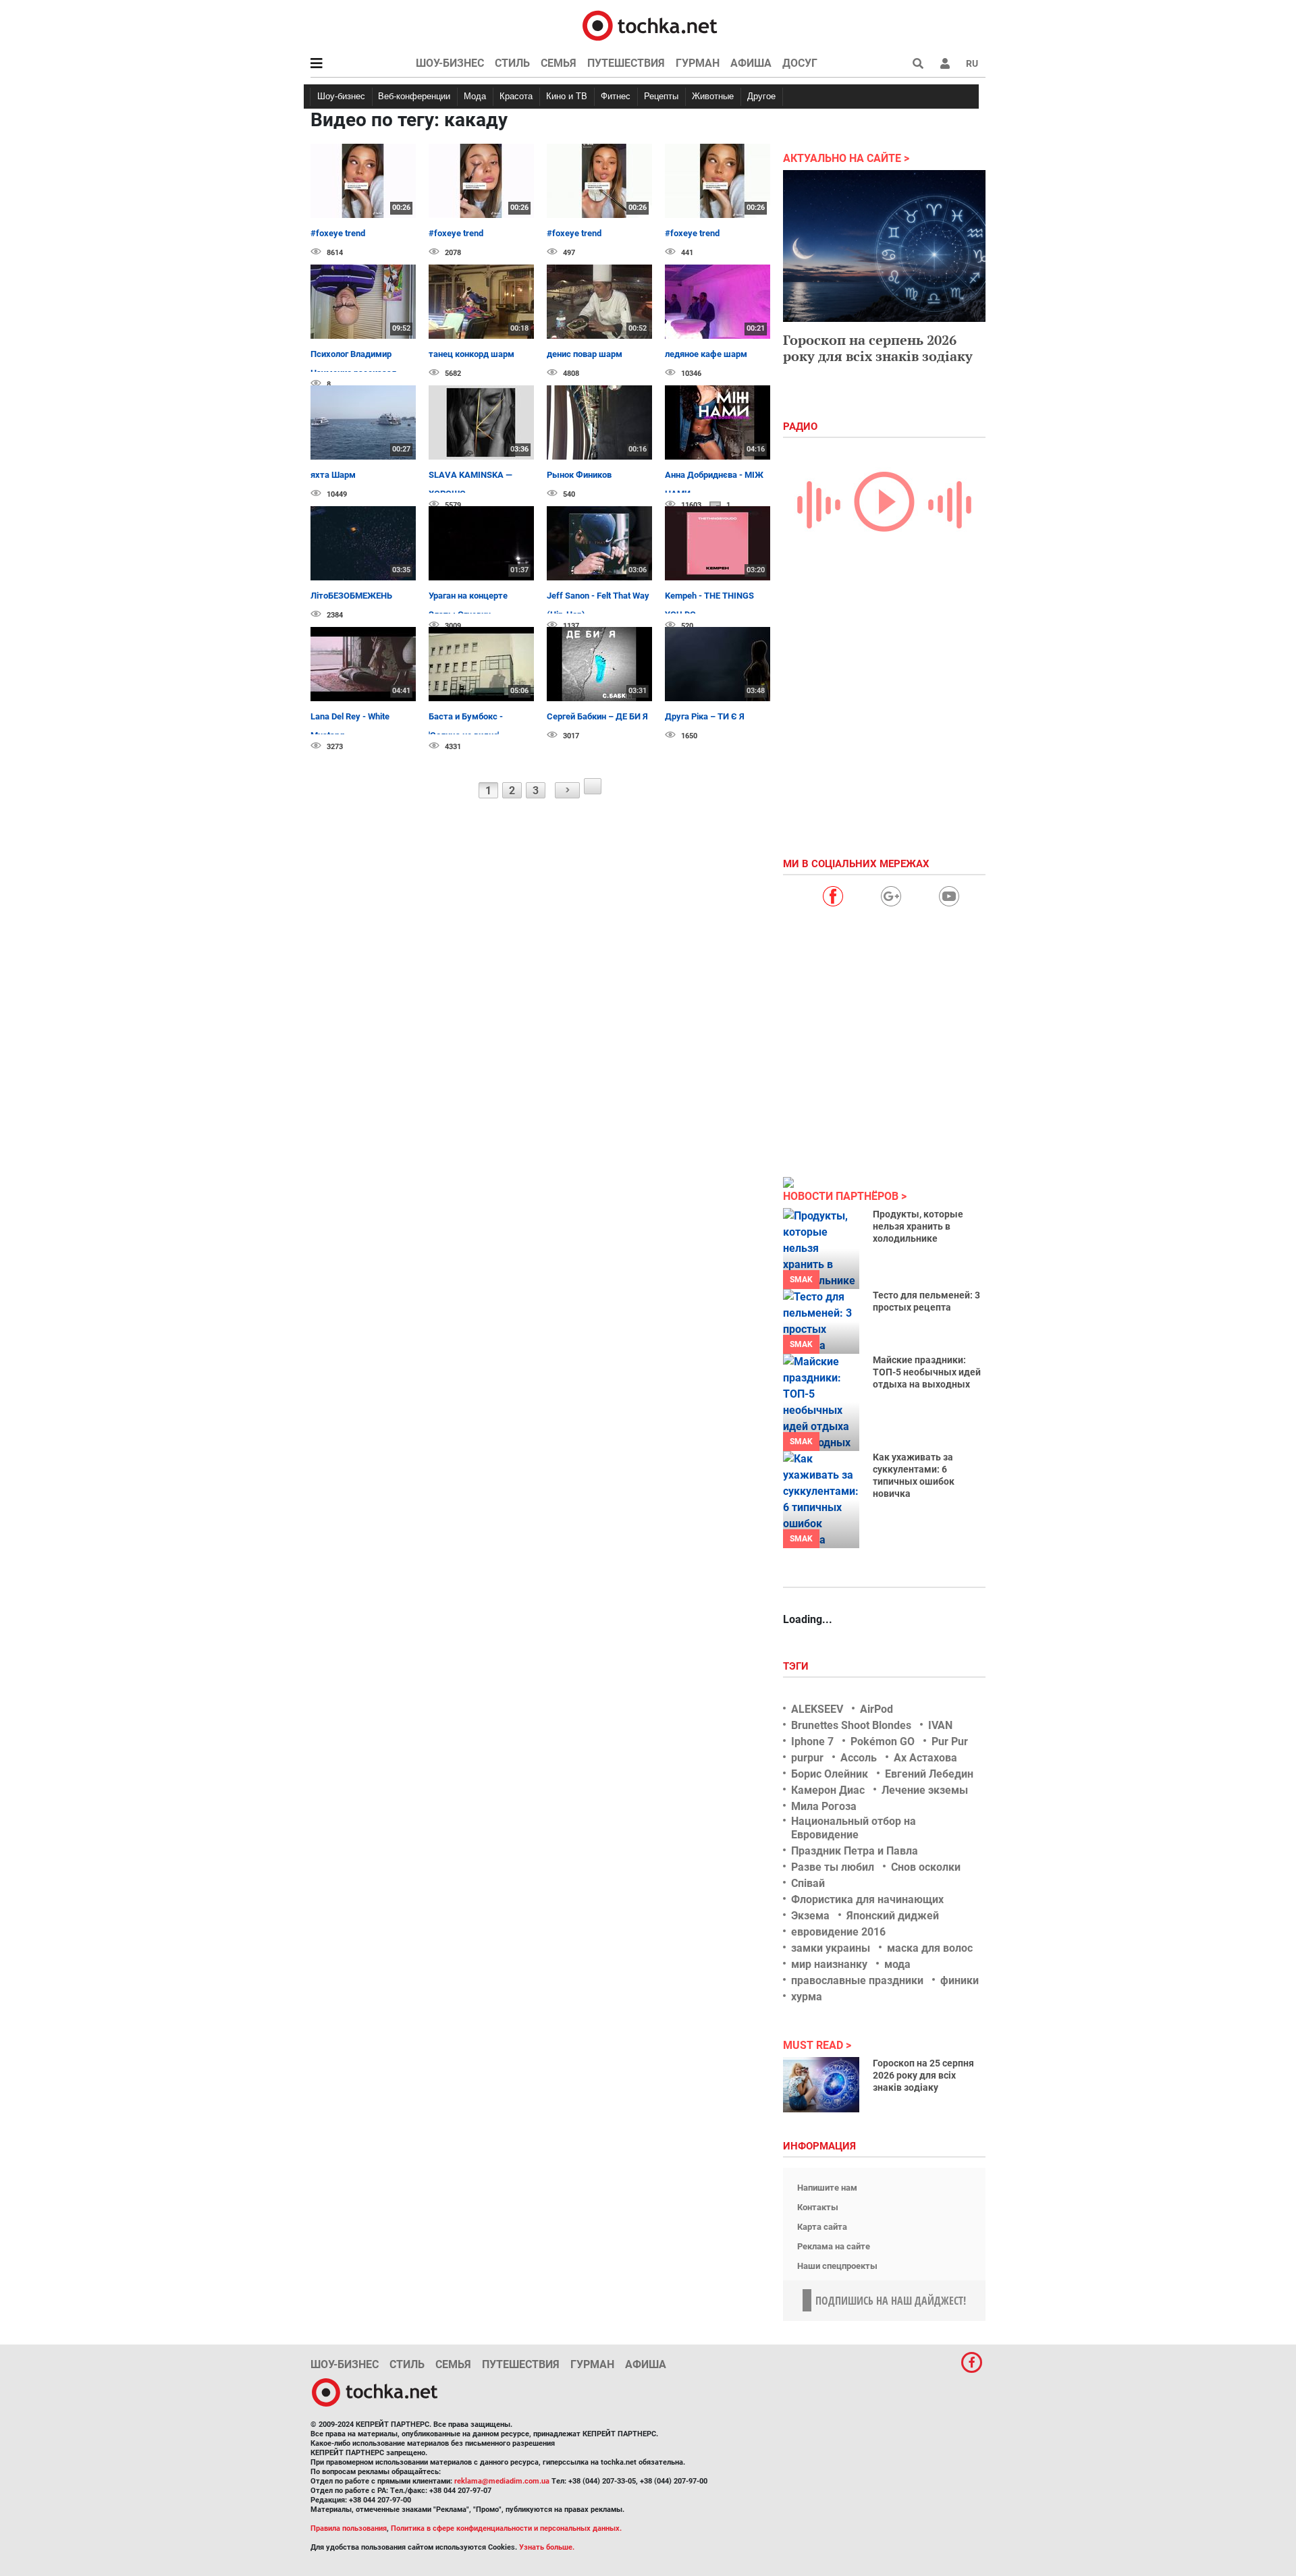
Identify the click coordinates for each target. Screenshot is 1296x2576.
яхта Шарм (333, 475)
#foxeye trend (338, 233)
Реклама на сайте (834, 2246)
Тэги (797, 1666)
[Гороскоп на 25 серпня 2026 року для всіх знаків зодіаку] (821, 2085)
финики (960, 1980)
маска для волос (930, 1948)
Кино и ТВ (567, 96)
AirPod (876, 1709)
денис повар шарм (585, 354)
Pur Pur (950, 1742)
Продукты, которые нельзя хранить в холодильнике (918, 1226)
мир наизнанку (829, 1964)
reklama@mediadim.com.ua (502, 2481)
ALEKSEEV (817, 1709)
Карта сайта (822, 2227)
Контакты (818, 2207)
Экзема (810, 1916)
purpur (807, 1758)
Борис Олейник (830, 1774)
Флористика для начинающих (867, 1899)
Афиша (751, 63)
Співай (808, 1883)
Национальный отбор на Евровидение (854, 1828)
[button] (945, 63)
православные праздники (857, 1980)
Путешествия (626, 63)
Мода (475, 96)
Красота (516, 96)
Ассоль (859, 1758)
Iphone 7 (812, 1742)
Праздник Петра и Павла (855, 1851)
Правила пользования (349, 2528)
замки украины (831, 1948)
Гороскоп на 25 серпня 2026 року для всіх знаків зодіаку (923, 2075)
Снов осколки (926, 1867)
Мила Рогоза (824, 1806)
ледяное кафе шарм (706, 354)
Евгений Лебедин (929, 1774)
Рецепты (661, 96)
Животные (713, 96)
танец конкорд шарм (471, 354)
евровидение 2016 (838, 1932)
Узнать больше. (547, 2547)
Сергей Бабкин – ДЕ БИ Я (597, 716)
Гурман (698, 63)
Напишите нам (827, 2188)
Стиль (512, 63)
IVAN (940, 1725)
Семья (559, 63)
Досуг (800, 63)
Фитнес (616, 96)
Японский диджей (893, 1916)
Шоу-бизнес (450, 63)
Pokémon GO (883, 1742)
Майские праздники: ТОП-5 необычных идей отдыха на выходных (927, 1372)
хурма (807, 1997)
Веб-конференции (414, 96)
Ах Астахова (925, 1758)
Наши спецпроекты (837, 2266)
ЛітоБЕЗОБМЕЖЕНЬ (351, 596)
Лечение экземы (925, 1790)
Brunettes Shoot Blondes (851, 1725)
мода (897, 1964)
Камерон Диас (828, 1790)
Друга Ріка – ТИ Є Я (705, 716)
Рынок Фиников (579, 475)
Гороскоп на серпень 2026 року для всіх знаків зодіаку (878, 348)
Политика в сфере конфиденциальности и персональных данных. (506, 2528)
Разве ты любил (833, 1867)
